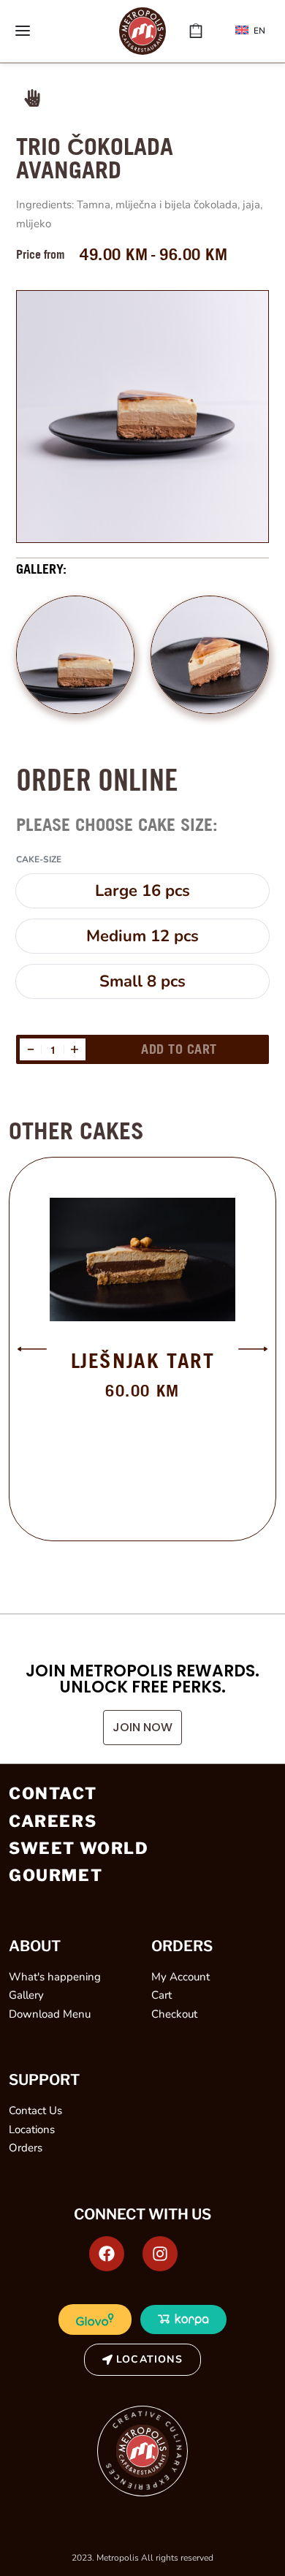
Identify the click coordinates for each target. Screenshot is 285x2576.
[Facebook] (107, 2254)
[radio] (142, 891)
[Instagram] (160, 2254)
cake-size (39, 860)
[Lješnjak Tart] (142, 1259)
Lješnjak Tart (143, 1360)
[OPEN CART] (196, 31)
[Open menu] (23, 31)
